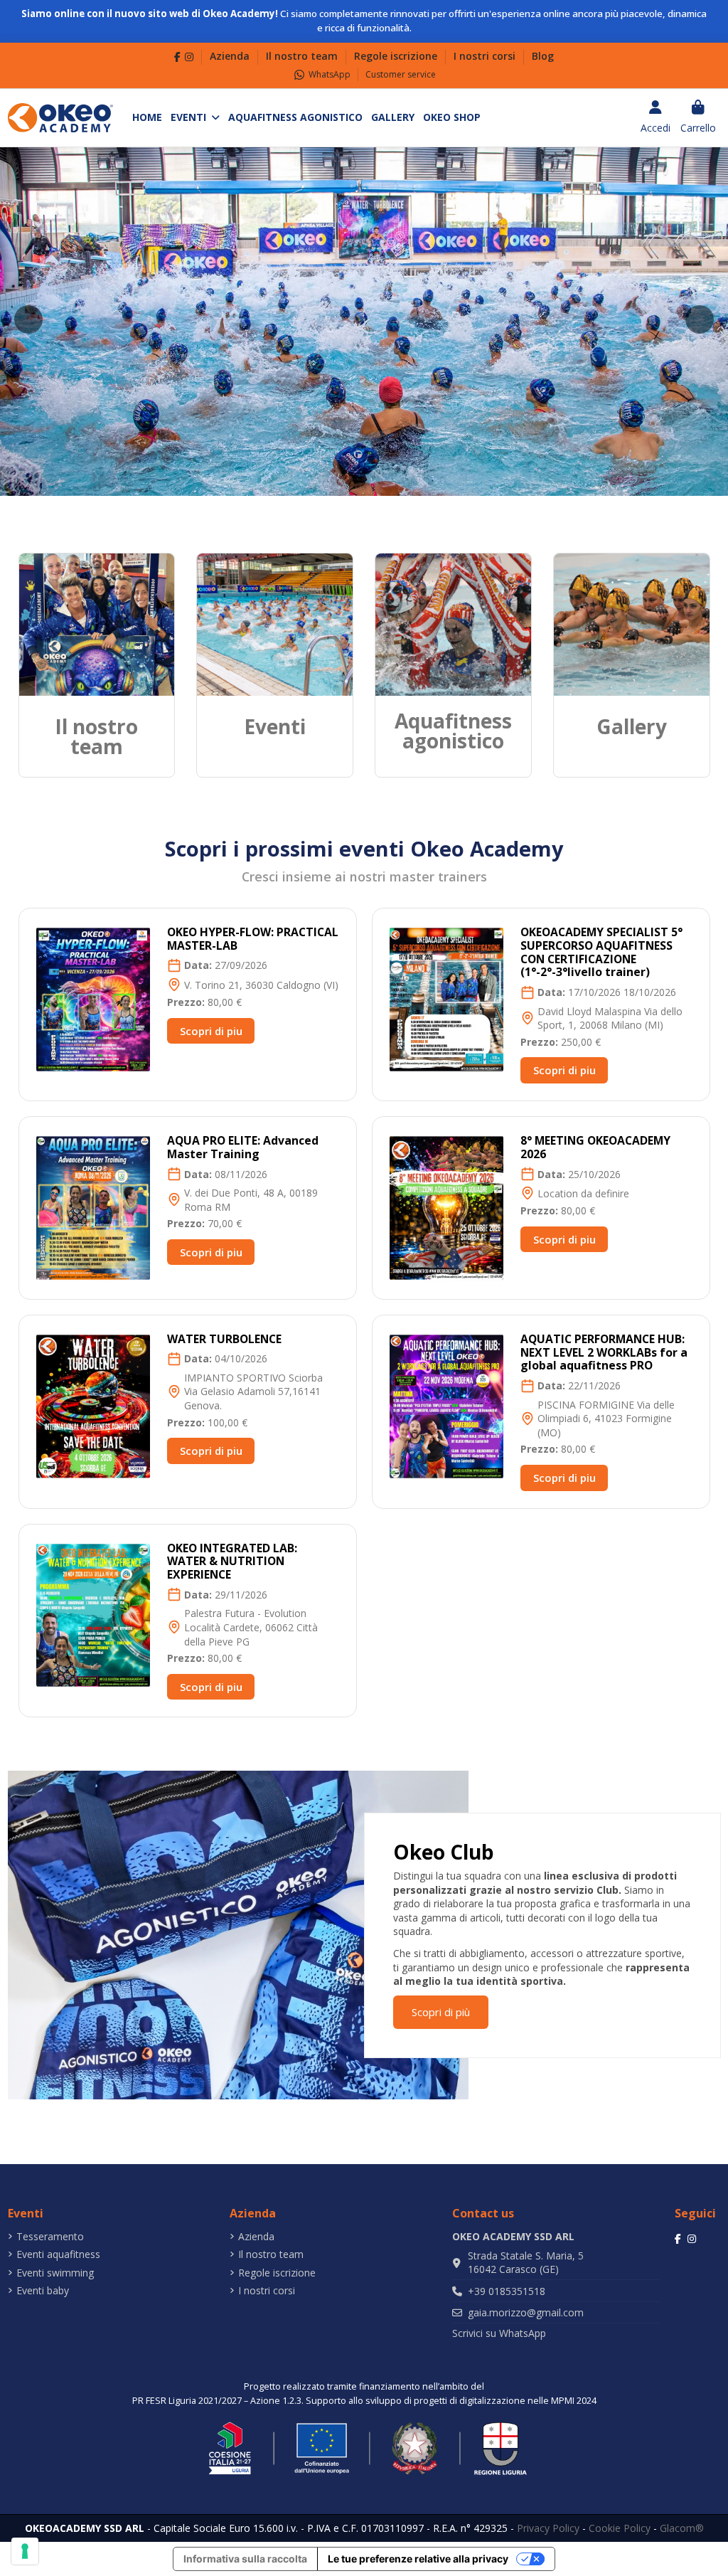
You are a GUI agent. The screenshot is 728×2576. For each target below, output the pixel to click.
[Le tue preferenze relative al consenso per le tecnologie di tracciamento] (25, 2551)
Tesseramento (50, 2236)
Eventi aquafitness (58, 2254)
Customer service (401, 74)
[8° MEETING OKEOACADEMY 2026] (447, 1207)
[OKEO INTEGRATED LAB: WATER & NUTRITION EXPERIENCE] (93, 1614)
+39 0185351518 (507, 2291)
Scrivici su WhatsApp (499, 2333)
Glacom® (682, 2528)
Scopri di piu (211, 1031)
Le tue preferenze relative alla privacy (418, 2559)
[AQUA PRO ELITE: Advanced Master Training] (93, 1207)
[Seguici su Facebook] (177, 57)
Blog (543, 56)
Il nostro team (303, 56)
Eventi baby (43, 2290)
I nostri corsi (486, 56)
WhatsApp (330, 74)
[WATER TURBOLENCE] (93, 1405)
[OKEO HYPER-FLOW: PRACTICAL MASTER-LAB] (93, 998)
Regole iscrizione (397, 56)
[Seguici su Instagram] (189, 57)
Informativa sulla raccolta (245, 2559)
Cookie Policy (620, 2528)
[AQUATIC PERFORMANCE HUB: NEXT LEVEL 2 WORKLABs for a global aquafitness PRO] (447, 1405)
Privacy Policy (548, 2528)
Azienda (231, 56)
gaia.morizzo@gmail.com (526, 2312)
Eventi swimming (55, 2273)
